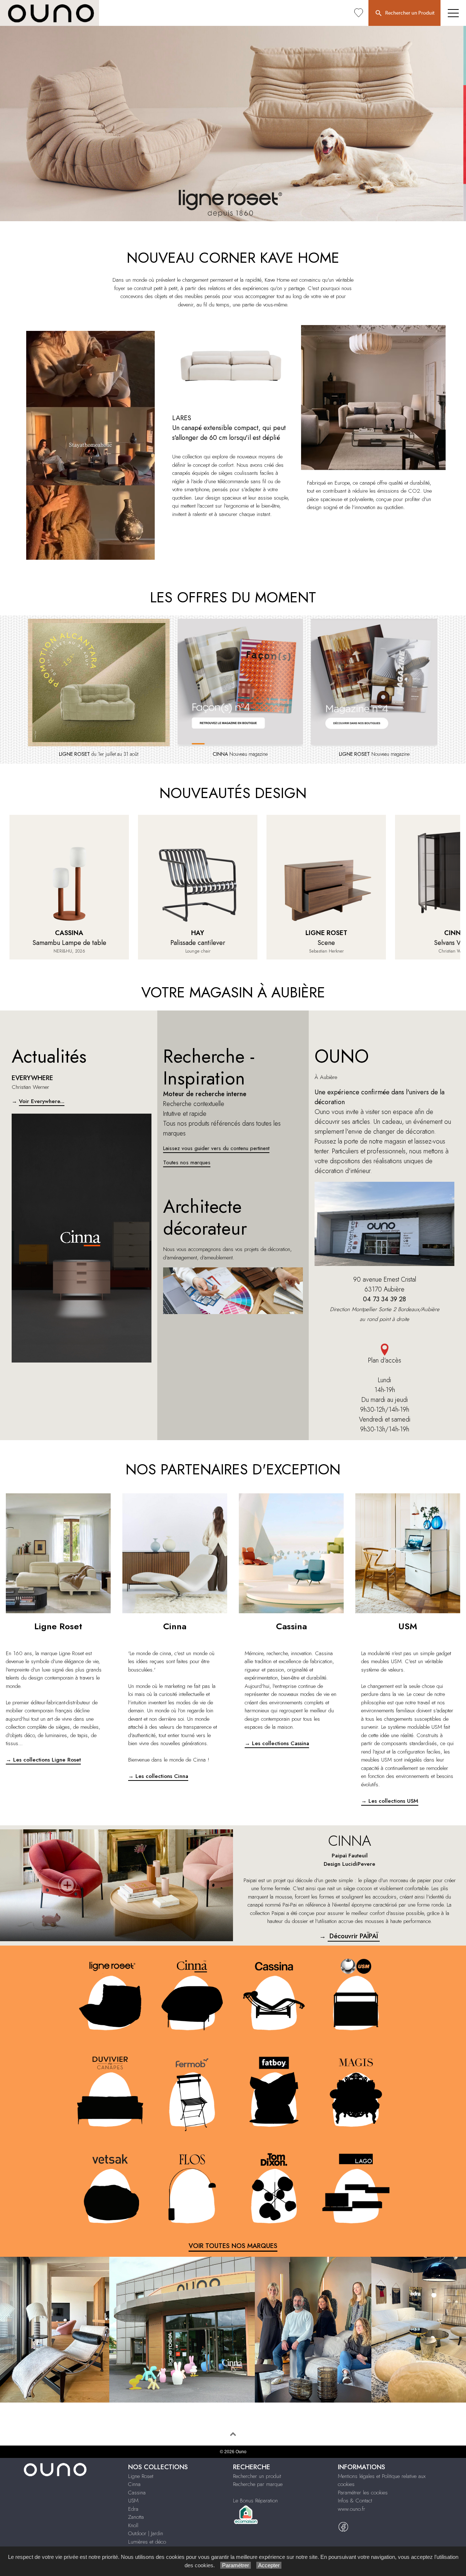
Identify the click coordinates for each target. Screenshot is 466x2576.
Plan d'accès (385, 1360)
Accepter (269, 2565)
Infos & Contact (355, 2501)
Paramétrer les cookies (363, 2493)
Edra (133, 2509)
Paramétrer (236, 2565)
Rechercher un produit (257, 2476)
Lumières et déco (147, 2542)
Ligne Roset (141, 2476)
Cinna (134, 2484)
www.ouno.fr (352, 2509)
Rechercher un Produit (409, 13)
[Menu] (453, 13)
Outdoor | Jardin (146, 2533)
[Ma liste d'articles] (359, 13)
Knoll (133, 2525)
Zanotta (136, 2517)
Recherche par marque (258, 2484)
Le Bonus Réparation (255, 2501)
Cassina (137, 2493)
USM (133, 2501)
